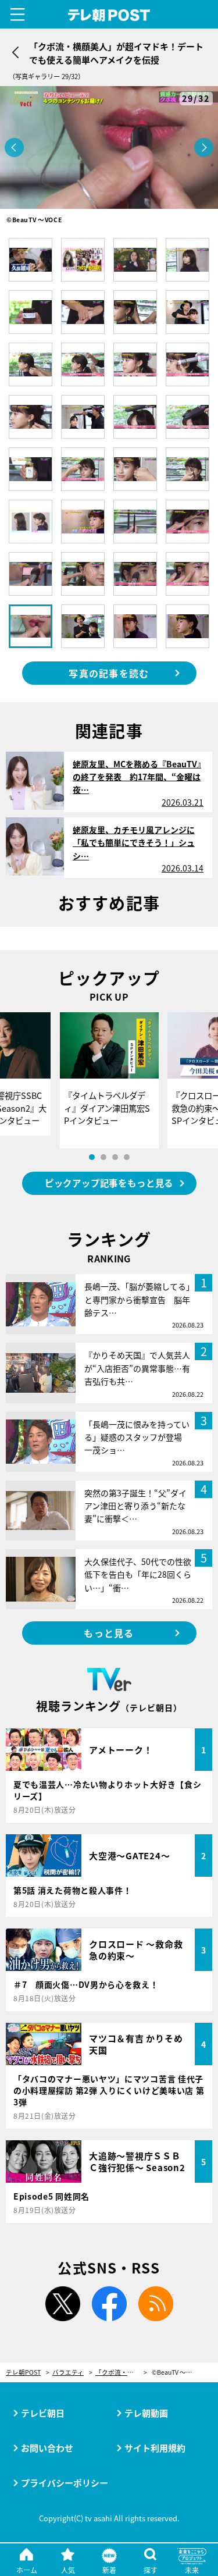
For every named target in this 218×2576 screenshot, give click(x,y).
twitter (63, 2304)
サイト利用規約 (155, 2448)
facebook (109, 2304)
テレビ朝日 (43, 2413)
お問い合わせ (47, 2448)
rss (156, 2304)
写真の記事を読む (109, 673)
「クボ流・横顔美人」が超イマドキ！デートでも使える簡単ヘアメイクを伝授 (121, 2373)
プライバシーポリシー (65, 2483)
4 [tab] (127, 1157)
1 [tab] (92, 1157)
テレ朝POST (109, 15)
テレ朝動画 (146, 2413)
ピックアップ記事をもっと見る (109, 1183)
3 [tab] (115, 1157)
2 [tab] (103, 1157)
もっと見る (109, 1633)
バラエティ (68, 2373)
